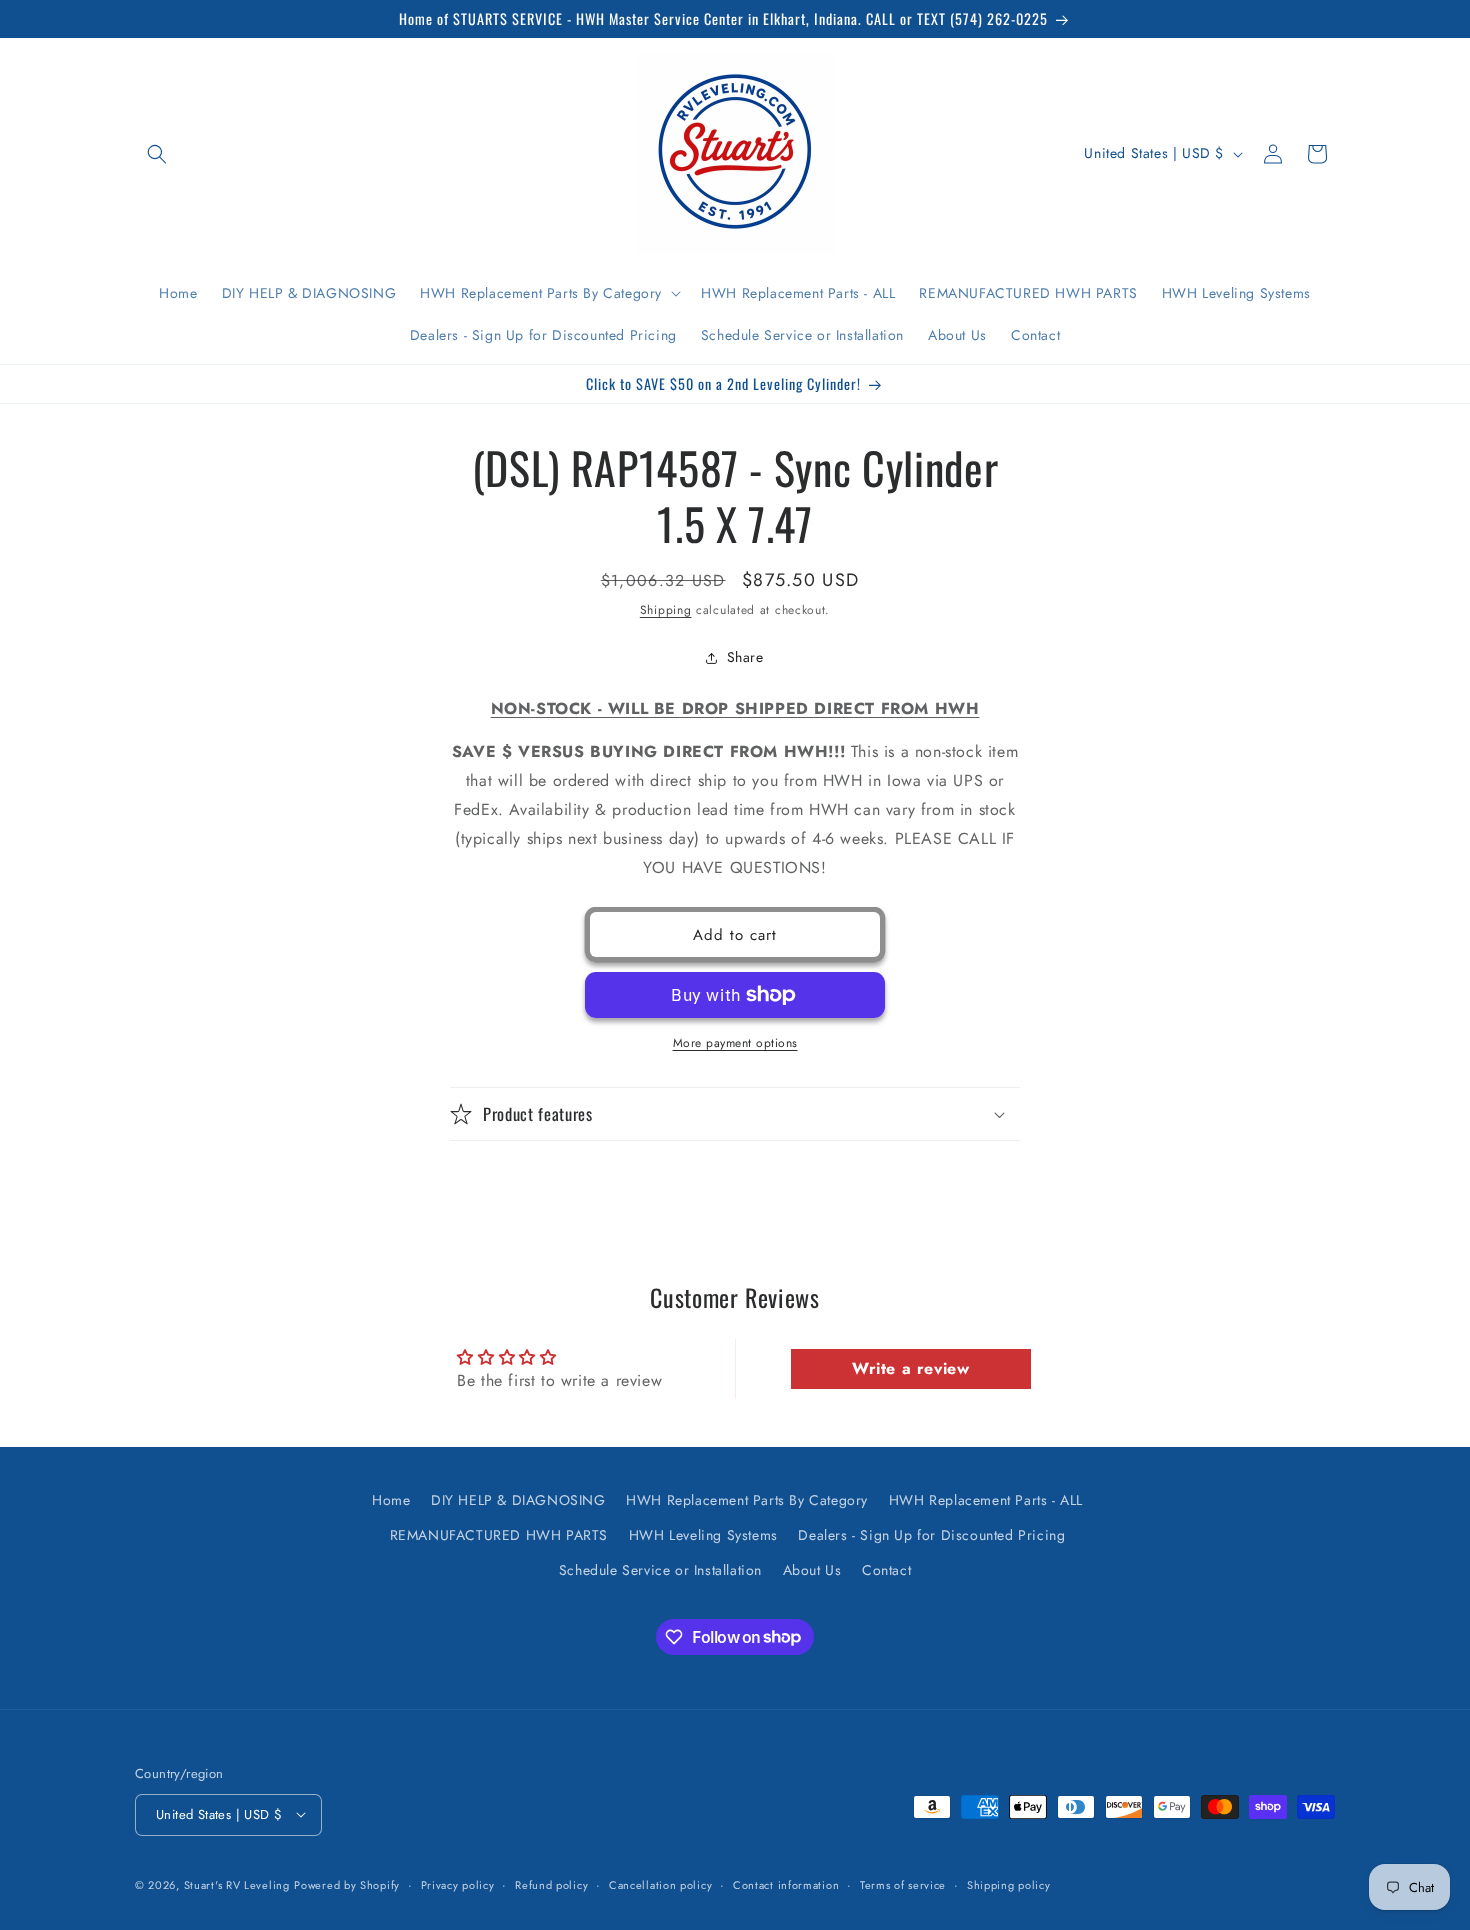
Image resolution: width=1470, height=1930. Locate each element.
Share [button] (745, 657)
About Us (812, 1570)
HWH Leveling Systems (703, 1535)
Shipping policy (1009, 1884)
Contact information (786, 1884)
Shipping (666, 610)
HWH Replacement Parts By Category (747, 1500)
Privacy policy (458, 1884)
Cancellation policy (660, 1884)
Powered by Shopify (347, 1884)
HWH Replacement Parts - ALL (986, 1500)
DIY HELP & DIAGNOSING (518, 1500)
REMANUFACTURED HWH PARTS (499, 1535)
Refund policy (551, 1884)
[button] (157, 154)
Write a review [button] (910, 1368)
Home (391, 1500)
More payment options (735, 1043)
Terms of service (903, 1884)
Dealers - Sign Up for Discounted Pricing (931, 1535)
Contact (886, 1570)
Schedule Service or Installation (660, 1570)
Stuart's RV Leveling (237, 1884)
